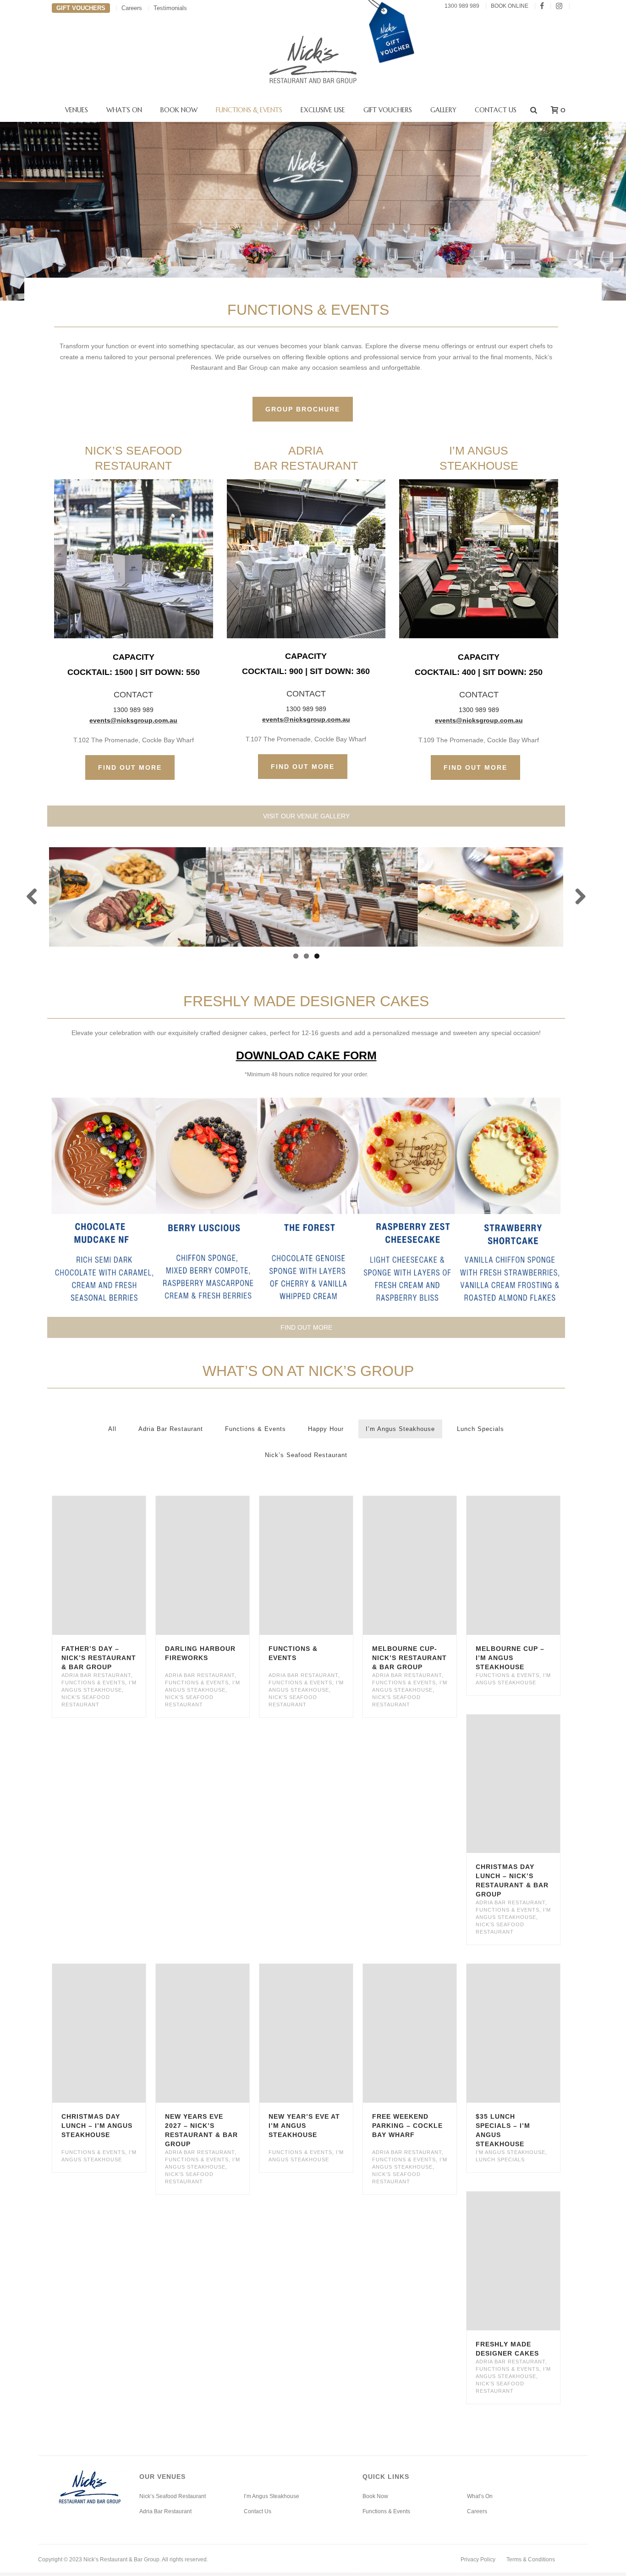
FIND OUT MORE (306, 1327)
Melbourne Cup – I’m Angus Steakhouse (510, 1658)
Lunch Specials (480, 1429)
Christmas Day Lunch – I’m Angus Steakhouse (97, 2126)
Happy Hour (326, 1429)
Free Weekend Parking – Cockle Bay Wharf (407, 2126)
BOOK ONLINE (510, 6)
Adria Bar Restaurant (171, 1429)
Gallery (443, 110)
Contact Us (496, 110)
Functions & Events (249, 110)
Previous (35, 897)
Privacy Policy (478, 2560)
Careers (477, 2511)
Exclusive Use (323, 110)
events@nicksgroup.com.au (133, 720)
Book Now (179, 110)
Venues (77, 110)
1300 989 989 (462, 6)
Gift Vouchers (388, 110)
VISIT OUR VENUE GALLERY (306, 816)
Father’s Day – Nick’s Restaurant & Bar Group (99, 1658)
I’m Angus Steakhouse (400, 1429)
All (112, 1429)
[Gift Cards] (391, 73)
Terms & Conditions (531, 2560)
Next (577, 897)
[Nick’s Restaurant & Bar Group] (313, 60)
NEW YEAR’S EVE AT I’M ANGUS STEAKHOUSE (304, 2126)
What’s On (124, 110)
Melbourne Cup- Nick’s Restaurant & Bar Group (409, 1658)
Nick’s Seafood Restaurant (306, 1455)
